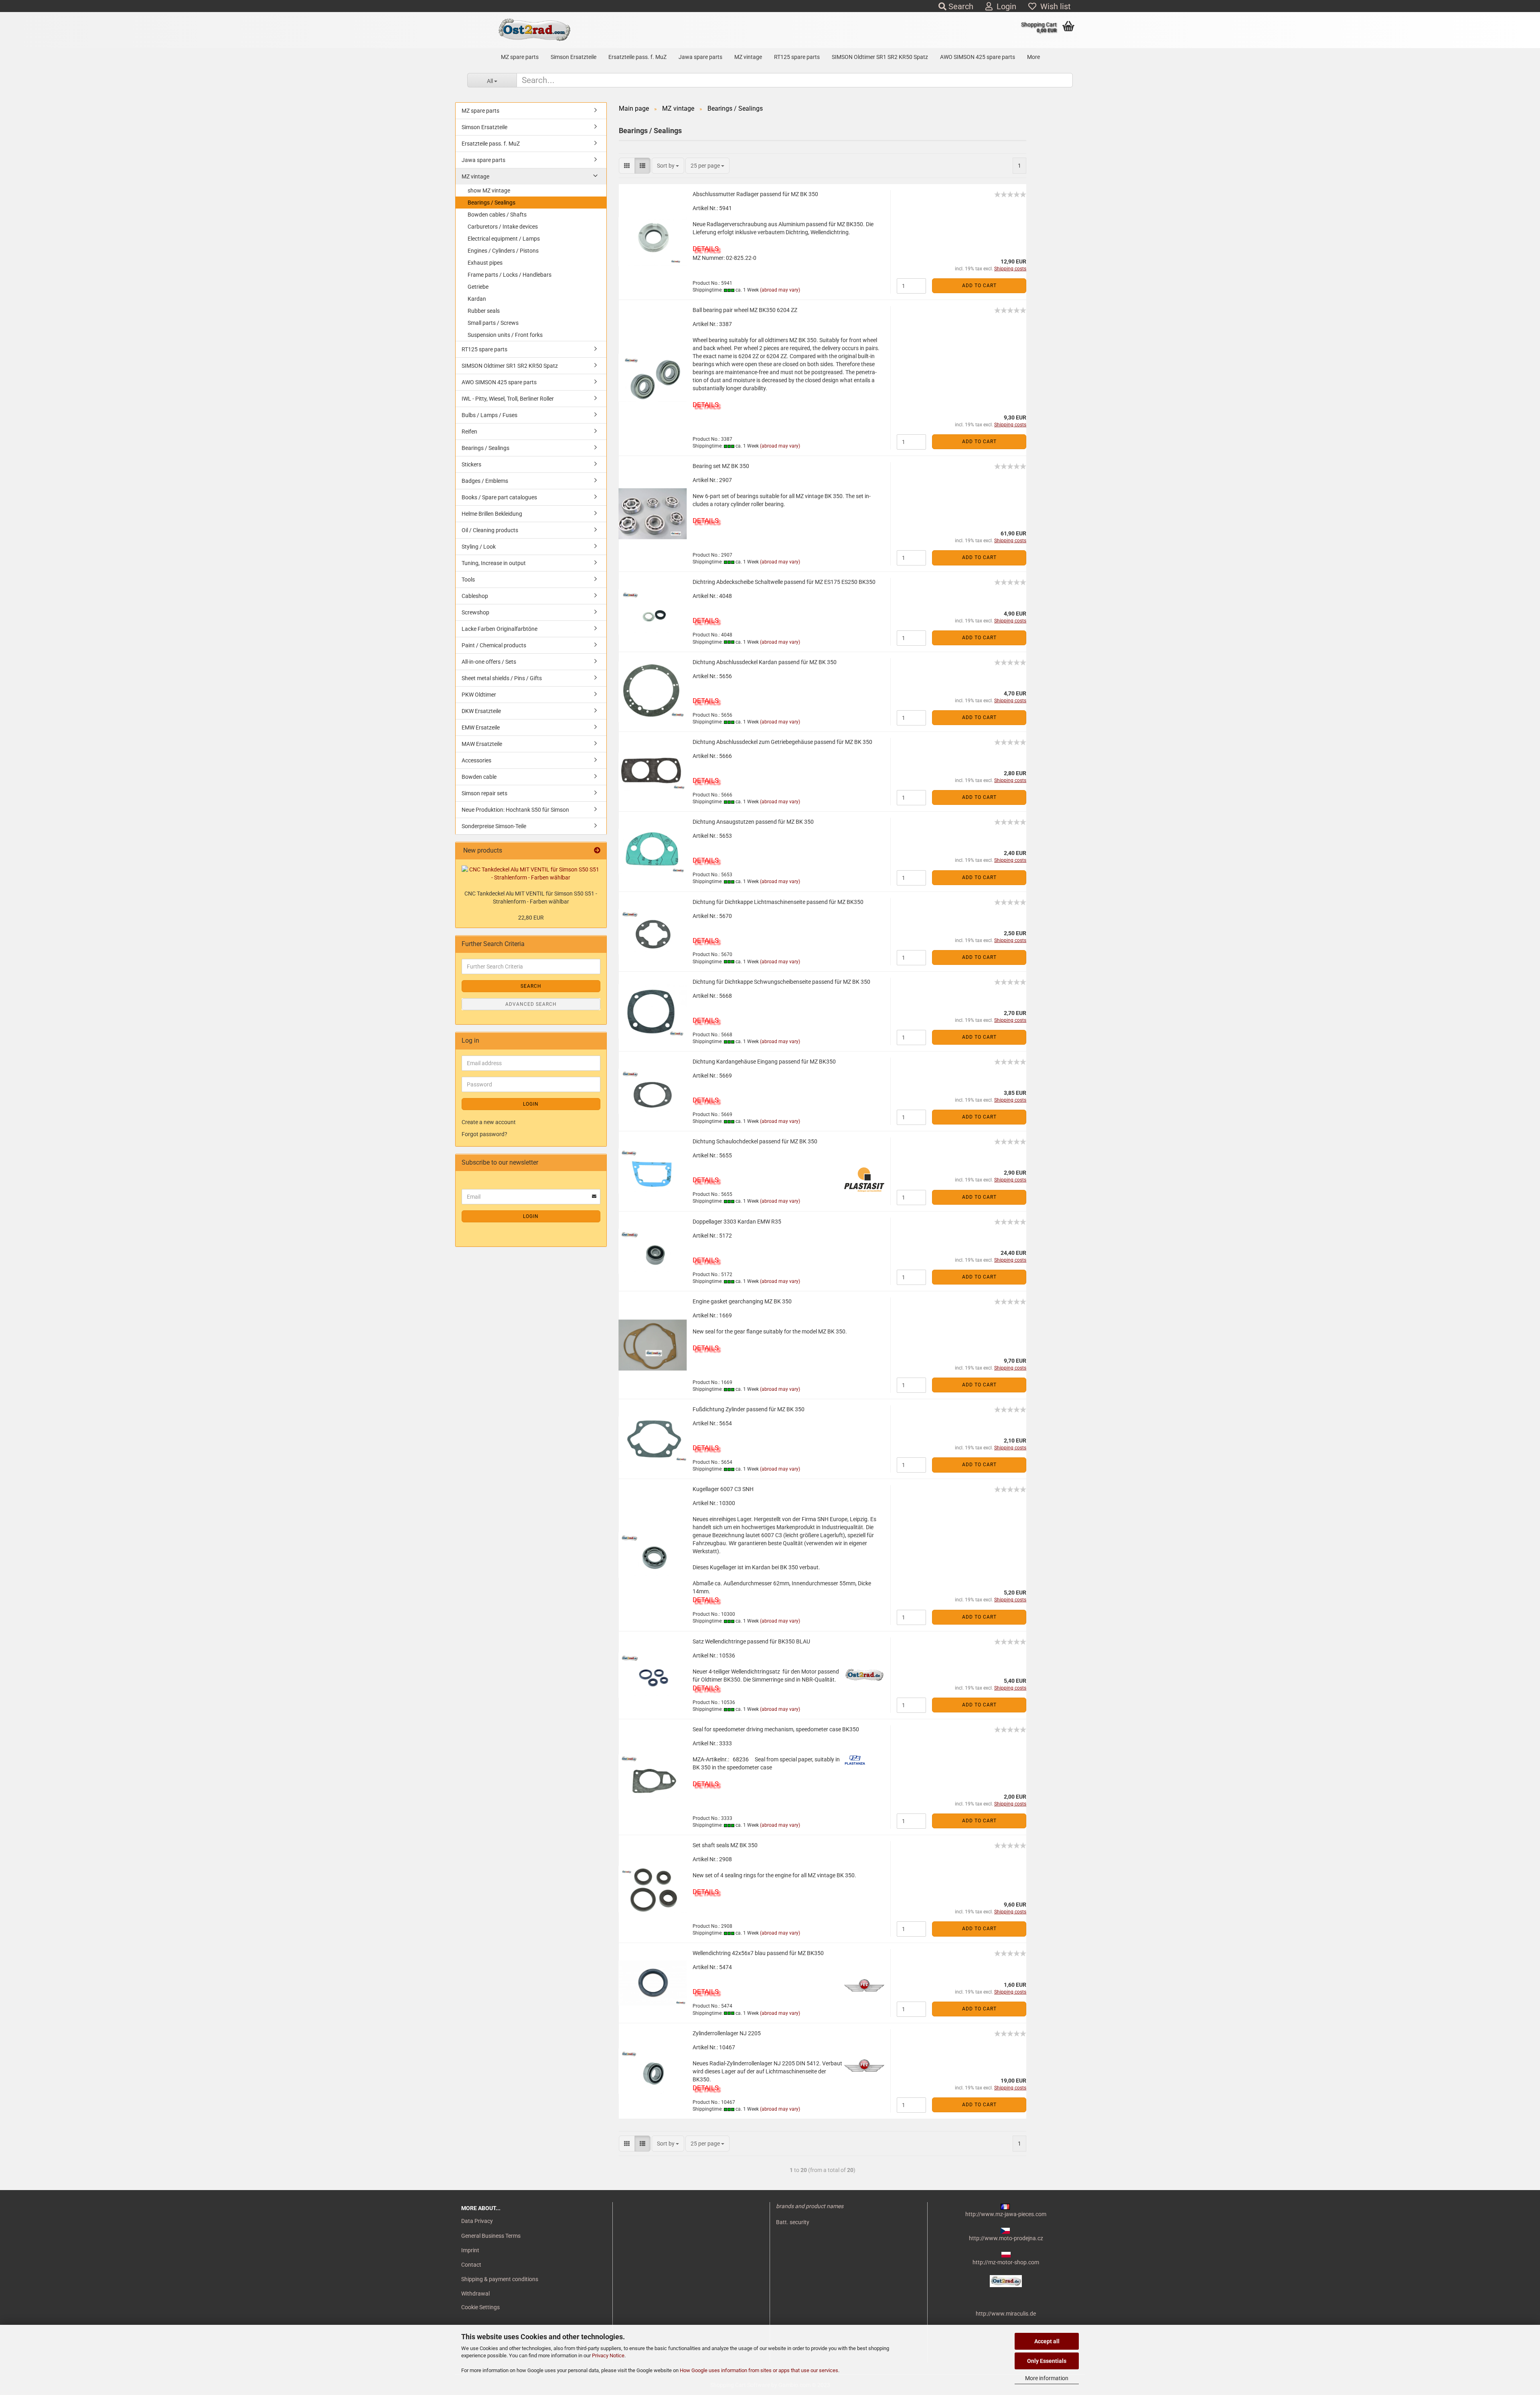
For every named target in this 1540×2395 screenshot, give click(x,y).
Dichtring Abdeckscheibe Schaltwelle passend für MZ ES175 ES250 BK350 (784, 582)
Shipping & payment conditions (500, 2279)
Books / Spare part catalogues (499, 497)
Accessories (476, 760)
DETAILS (706, 249)
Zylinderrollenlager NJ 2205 (727, 2033)
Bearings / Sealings (491, 203)
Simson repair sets (484, 793)
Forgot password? (484, 1134)
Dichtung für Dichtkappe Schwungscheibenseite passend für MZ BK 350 (781, 982)
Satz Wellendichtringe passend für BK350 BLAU (751, 1641)
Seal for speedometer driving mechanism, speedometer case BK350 (776, 1729)
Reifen (469, 432)
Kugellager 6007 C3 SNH (723, 1489)
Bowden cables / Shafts (497, 215)
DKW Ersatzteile (481, 711)
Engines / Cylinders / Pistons (503, 251)
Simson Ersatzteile (573, 57)
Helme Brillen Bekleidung (492, 514)
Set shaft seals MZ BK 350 (725, 1845)
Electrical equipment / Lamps (504, 239)
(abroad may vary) (780, 290)
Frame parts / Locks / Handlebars (510, 275)
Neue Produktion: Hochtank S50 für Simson (515, 810)
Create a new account (489, 1122)
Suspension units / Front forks (505, 335)
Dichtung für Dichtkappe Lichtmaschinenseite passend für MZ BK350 (778, 902)
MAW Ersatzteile (482, 744)
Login (1004, 6)
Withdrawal (475, 2294)
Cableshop (475, 596)
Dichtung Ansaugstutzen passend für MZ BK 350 (753, 822)
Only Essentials (1047, 2361)
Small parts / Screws (493, 323)
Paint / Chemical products (494, 645)
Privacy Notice (608, 2355)
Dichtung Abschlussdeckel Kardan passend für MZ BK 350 (765, 662)
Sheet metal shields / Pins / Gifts (502, 678)
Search (960, 6)
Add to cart (979, 286)
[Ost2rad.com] (534, 30)
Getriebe (478, 287)
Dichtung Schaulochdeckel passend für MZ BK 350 (755, 1141)
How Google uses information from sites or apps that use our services (759, 2370)
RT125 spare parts (797, 57)
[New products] (597, 851)
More (1033, 57)
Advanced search (531, 1004)
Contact (471, 2265)
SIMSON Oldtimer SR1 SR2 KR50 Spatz (880, 57)
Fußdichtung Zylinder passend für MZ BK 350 (749, 1409)
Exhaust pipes (485, 263)
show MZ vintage (489, 190)
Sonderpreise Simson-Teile (494, 826)
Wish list (1054, 6)
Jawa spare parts (700, 57)
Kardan (477, 299)
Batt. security (793, 2222)
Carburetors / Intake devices (503, 227)
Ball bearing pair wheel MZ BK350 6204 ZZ (745, 310)
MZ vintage (748, 57)
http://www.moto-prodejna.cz (1006, 2238)
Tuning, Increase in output (494, 563)
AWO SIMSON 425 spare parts (978, 57)
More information (1047, 2378)
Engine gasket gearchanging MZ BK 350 (742, 1301)
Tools (468, 580)
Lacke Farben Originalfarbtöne (499, 629)
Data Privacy (477, 2221)
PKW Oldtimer (479, 695)
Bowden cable (479, 777)
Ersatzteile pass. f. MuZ (637, 57)
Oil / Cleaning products (490, 530)
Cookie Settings (480, 2307)
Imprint (470, 2250)
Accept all (1047, 2341)
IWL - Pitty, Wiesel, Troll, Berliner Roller (508, 399)
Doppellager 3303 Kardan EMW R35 (737, 1222)
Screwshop (475, 612)
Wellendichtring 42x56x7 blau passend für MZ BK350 (758, 1953)
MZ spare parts (520, 57)
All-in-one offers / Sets (489, 662)
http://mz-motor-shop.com (1006, 2262)
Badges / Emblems (485, 481)
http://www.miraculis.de (1006, 2314)
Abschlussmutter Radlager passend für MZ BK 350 (755, 194)
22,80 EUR (531, 918)
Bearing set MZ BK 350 (721, 466)
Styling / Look (479, 547)
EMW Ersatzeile (481, 727)
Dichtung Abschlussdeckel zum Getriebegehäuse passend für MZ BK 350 (782, 742)
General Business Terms (491, 2236)
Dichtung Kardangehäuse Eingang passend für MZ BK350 (764, 1062)
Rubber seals (484, 311)
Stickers (471, 464)
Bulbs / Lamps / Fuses (489, 415)
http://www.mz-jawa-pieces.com (1006, 2214)
